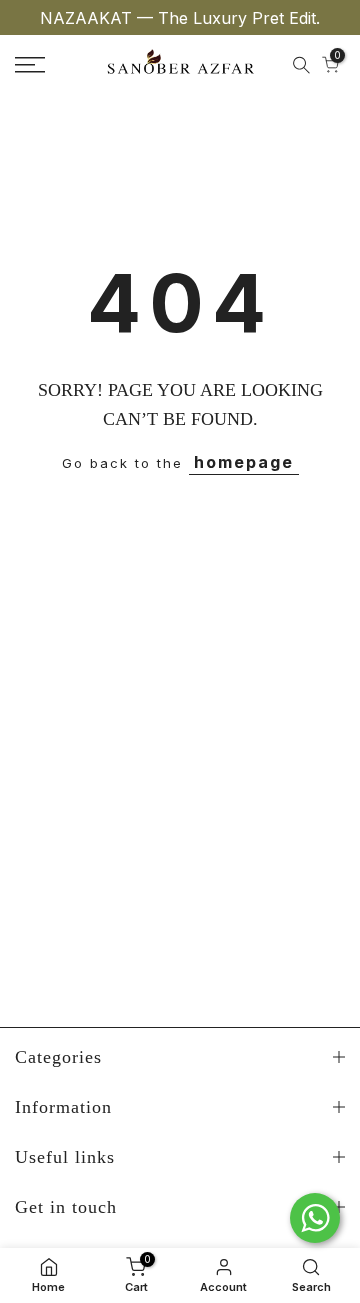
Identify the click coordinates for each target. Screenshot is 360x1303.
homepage (244, 462)
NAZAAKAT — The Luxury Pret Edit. (180, 18)
